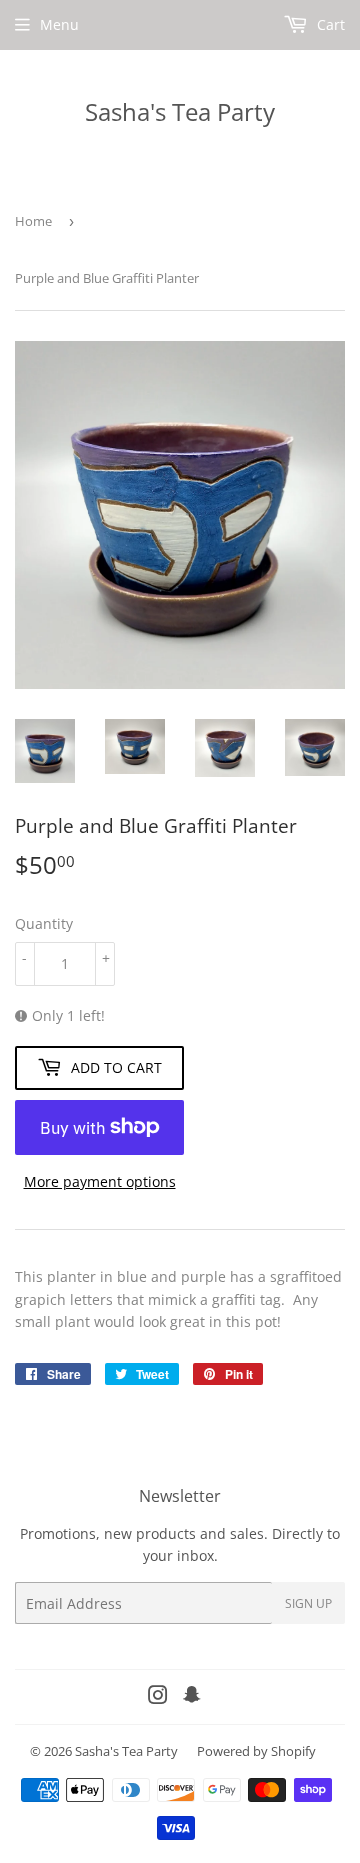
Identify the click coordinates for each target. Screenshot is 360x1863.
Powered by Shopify (256, 1751)
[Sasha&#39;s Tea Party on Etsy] (192, 1697)
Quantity (44, 923)
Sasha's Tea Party (180, 111)
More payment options (100, 1181)
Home (33, 221)
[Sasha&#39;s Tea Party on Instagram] (158, 1697)
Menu (59, 24)
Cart (329, 24)
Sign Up (308, 1603)
